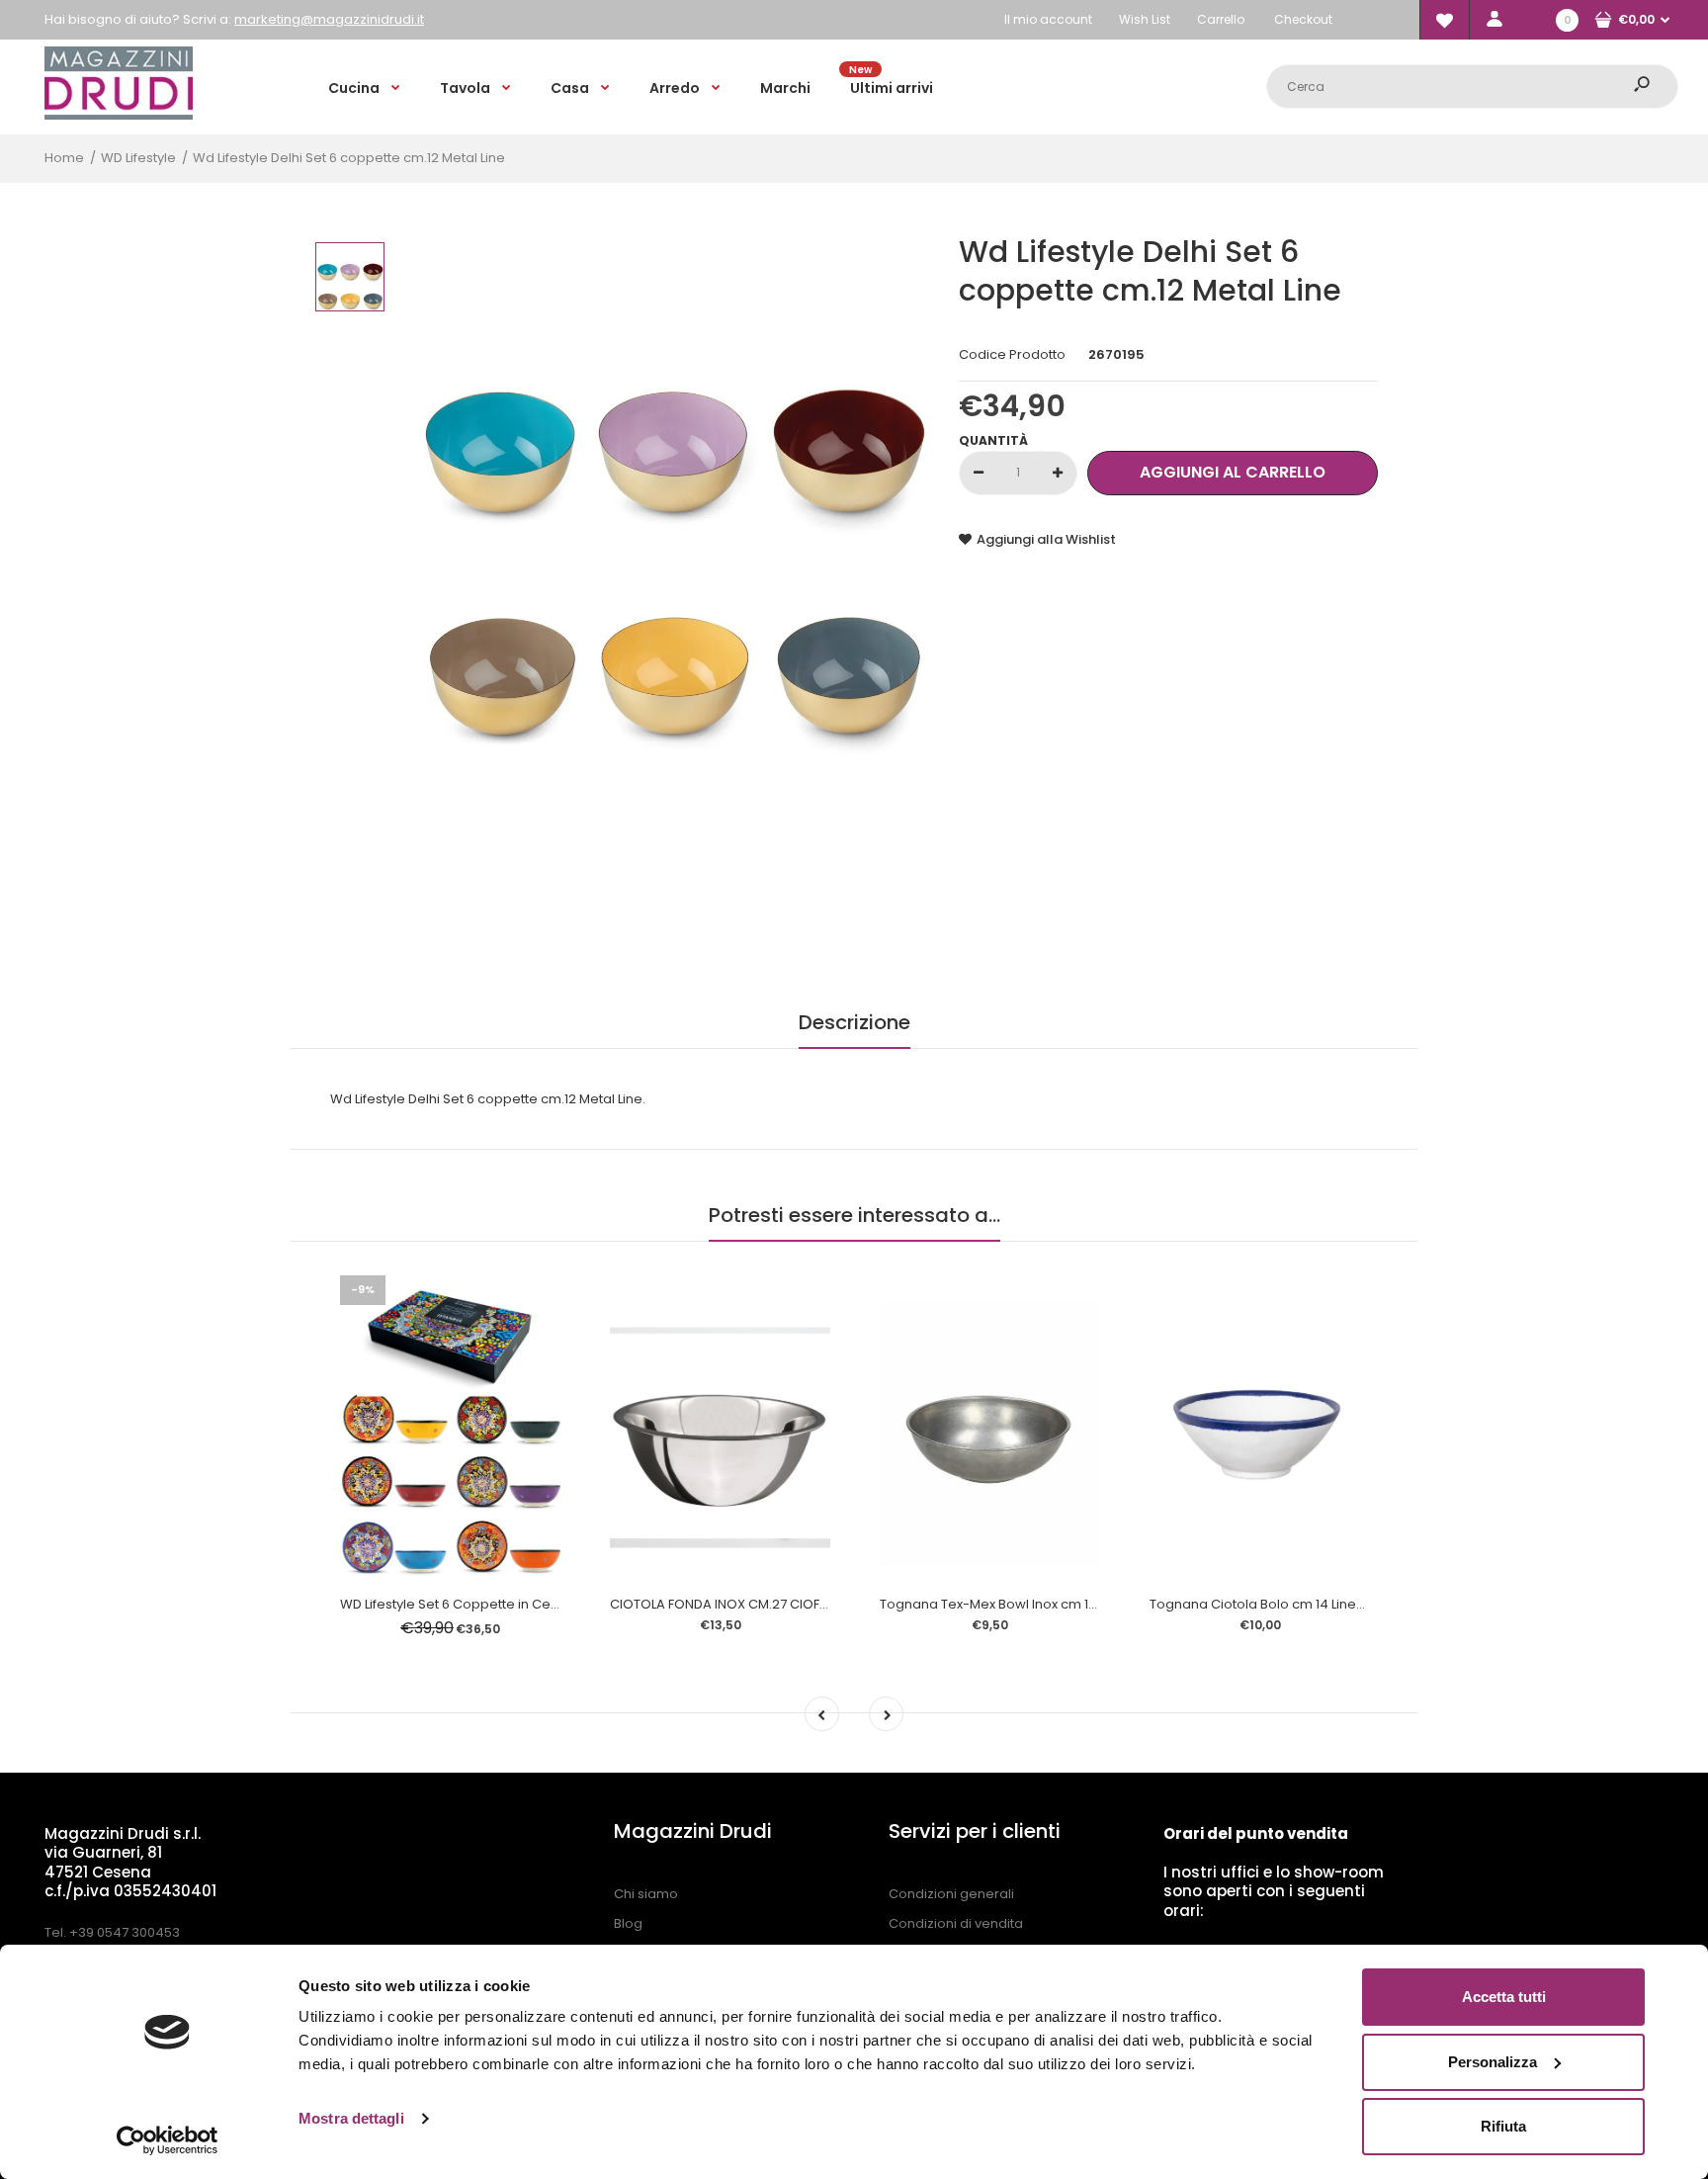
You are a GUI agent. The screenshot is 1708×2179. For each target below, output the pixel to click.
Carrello (1221, 19)
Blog (628, 1923)
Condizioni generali (951, 1894)
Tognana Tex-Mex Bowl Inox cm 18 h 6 (999, 1604)
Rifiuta (1503, 2126)
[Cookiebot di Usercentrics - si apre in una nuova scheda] (168, 2140)
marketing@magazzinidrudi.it (329, 19)
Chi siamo (646, 1894)
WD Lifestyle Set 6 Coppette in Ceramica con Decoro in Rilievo (537, 1604)
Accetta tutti (1504, 1997)
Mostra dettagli (351, 2118)
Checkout (1303, 19)
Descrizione (854, 1022)
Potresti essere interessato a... (854, 1215)
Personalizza (1493, 2062)
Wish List (1145, 19)
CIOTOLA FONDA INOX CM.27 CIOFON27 (732, 1604)
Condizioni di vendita (956, 1923)
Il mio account (1048, 19)
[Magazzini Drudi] (119, 115)
